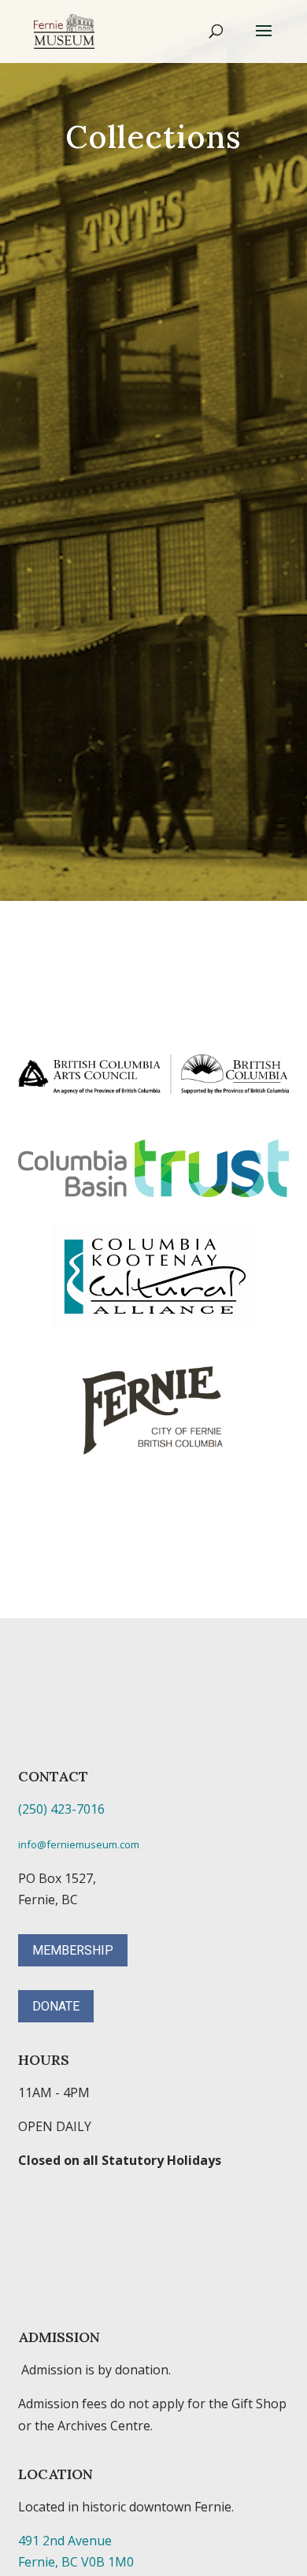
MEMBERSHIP (73, 1950)
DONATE (56, 2006)
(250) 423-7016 (61, 1809)
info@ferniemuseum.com (79, 1844)
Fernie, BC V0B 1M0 (76, 2562)
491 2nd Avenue (65, 2541)
